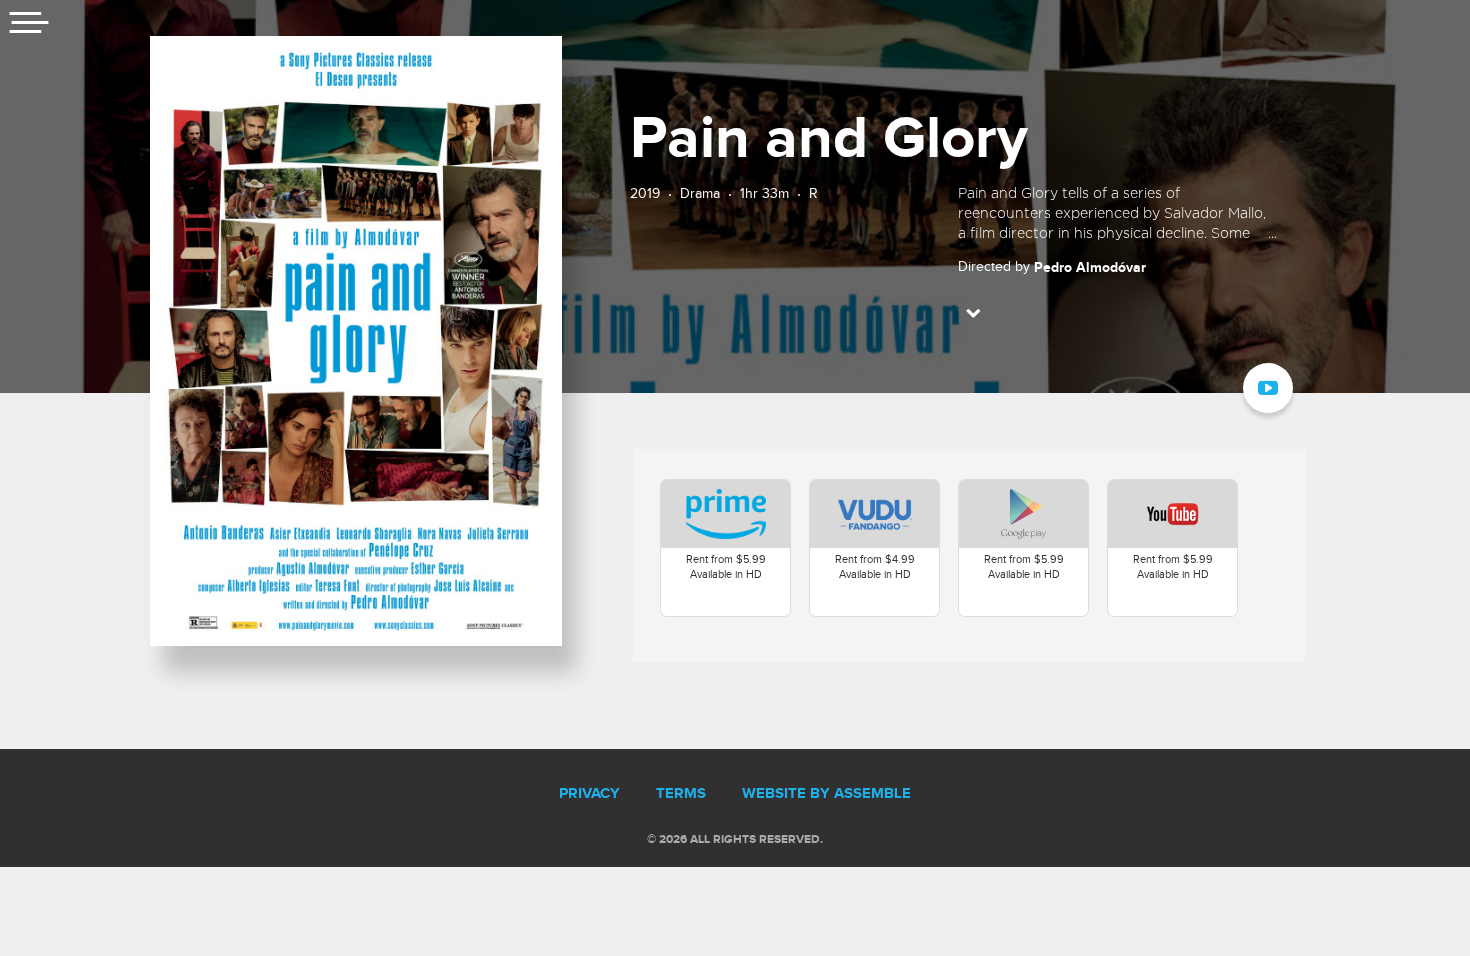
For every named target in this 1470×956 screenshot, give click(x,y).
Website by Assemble (826, 794)
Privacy (589, 794)
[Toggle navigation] (30, 25)
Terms (681, 794)
